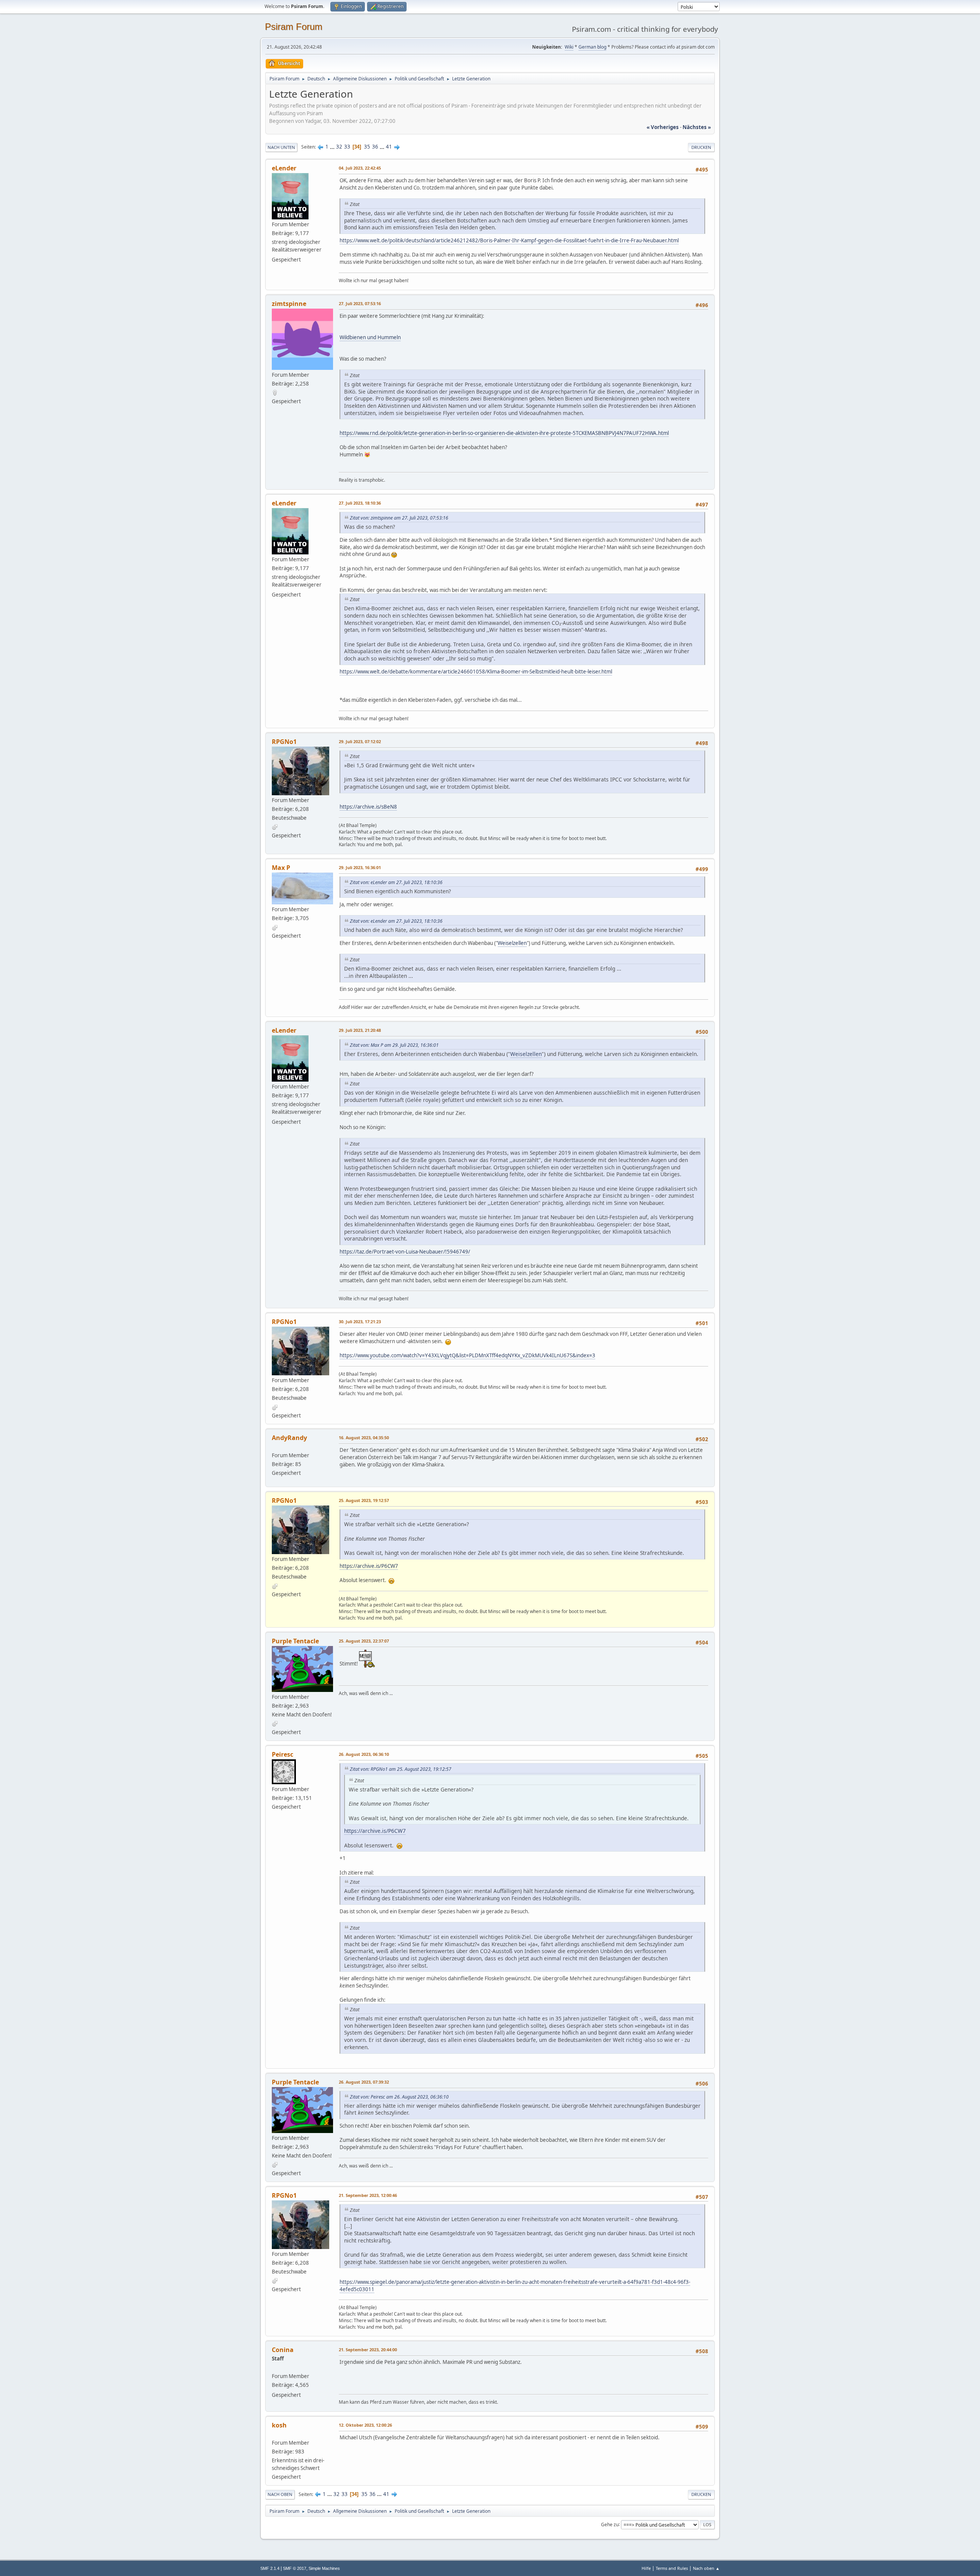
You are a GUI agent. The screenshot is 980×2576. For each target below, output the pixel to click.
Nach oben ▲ (706, 2568)
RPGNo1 (284, 742)
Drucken (701, 147)
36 (375, 147)
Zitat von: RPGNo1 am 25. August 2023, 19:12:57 (401, 1769)
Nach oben (280, 2494)
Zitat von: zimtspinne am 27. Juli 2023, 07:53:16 (399, 518)
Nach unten (281, 147)
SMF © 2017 (295, 2568)
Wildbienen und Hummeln (370, 337)
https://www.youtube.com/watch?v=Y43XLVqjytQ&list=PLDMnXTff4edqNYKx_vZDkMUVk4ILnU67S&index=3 (467, 1355)
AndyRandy (289, 1438)
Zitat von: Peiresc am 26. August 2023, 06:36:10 (399, 2097)
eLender (284, 168)
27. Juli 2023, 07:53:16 (360, 303)
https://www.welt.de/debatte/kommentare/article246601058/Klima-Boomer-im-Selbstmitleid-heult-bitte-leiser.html (476, 672)
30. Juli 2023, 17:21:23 (360, 1322)
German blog (592, 47)
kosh (279, 2425)
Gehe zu (610, 2524)
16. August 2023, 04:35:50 (364, 1438)
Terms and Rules (672, 2568)
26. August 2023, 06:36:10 (364, 1754)
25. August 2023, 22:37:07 (364, 1641)
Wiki (569, 47)
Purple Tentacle (295, 1641)
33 (347, 147)
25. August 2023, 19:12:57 (364, 1500)
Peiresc (283, 1754)
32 (339, 147)
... (333, 147)
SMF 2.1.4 (270, 2568)
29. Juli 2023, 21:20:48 (360, 1030)
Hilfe (646, 2568)
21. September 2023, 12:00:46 (368, 2195)
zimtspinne (289, 304)
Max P (281, 868)
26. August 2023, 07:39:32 (364, 2082)
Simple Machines (324, 2568)
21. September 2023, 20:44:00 (368, 2350)
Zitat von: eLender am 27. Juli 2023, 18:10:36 (396, 882)
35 (367, 147)
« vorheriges (663, 127)
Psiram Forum (294, 27)
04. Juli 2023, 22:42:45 (360, 168)
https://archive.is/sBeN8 (368, 807)
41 (389, 147)
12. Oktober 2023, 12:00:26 (365, 2425)
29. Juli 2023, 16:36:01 (360, 867)
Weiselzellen (512, 943)
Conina (283, 2350)
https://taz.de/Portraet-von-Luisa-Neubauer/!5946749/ (405, 1252)
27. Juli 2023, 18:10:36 (360, 503)
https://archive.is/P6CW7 (369, 1566)
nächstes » (697, 127)
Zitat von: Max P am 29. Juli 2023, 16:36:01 (394, 1045)
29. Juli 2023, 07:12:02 (360, 741)
